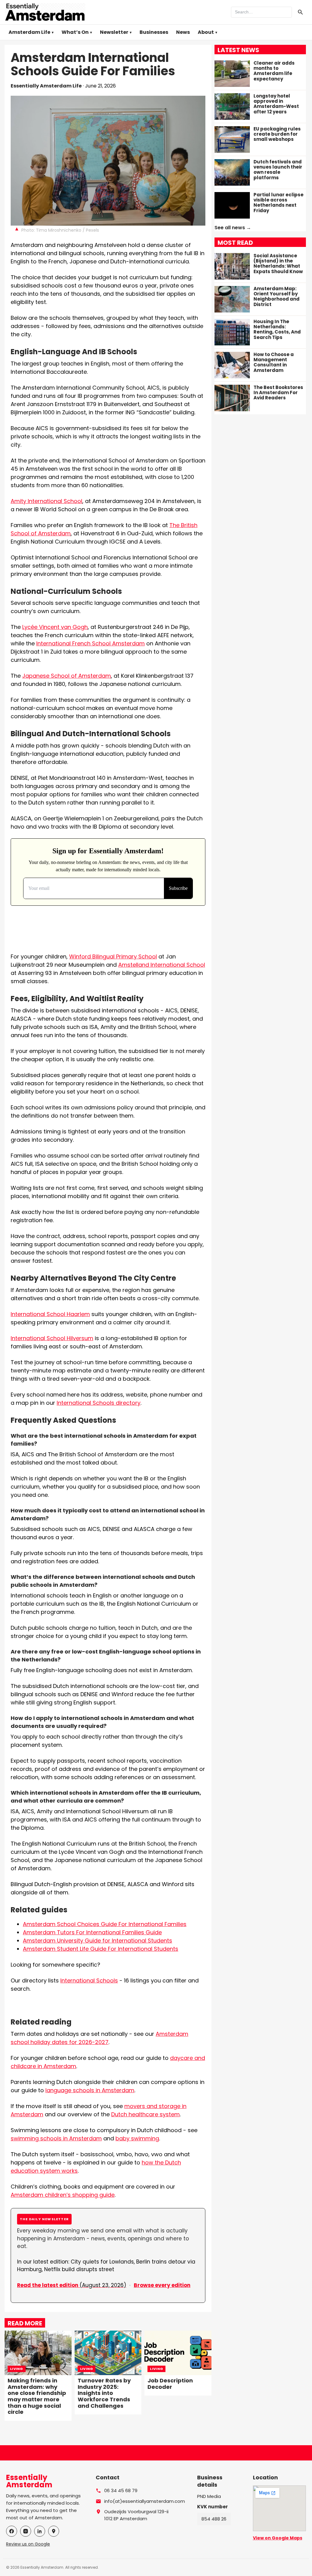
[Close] (193, 1242)
